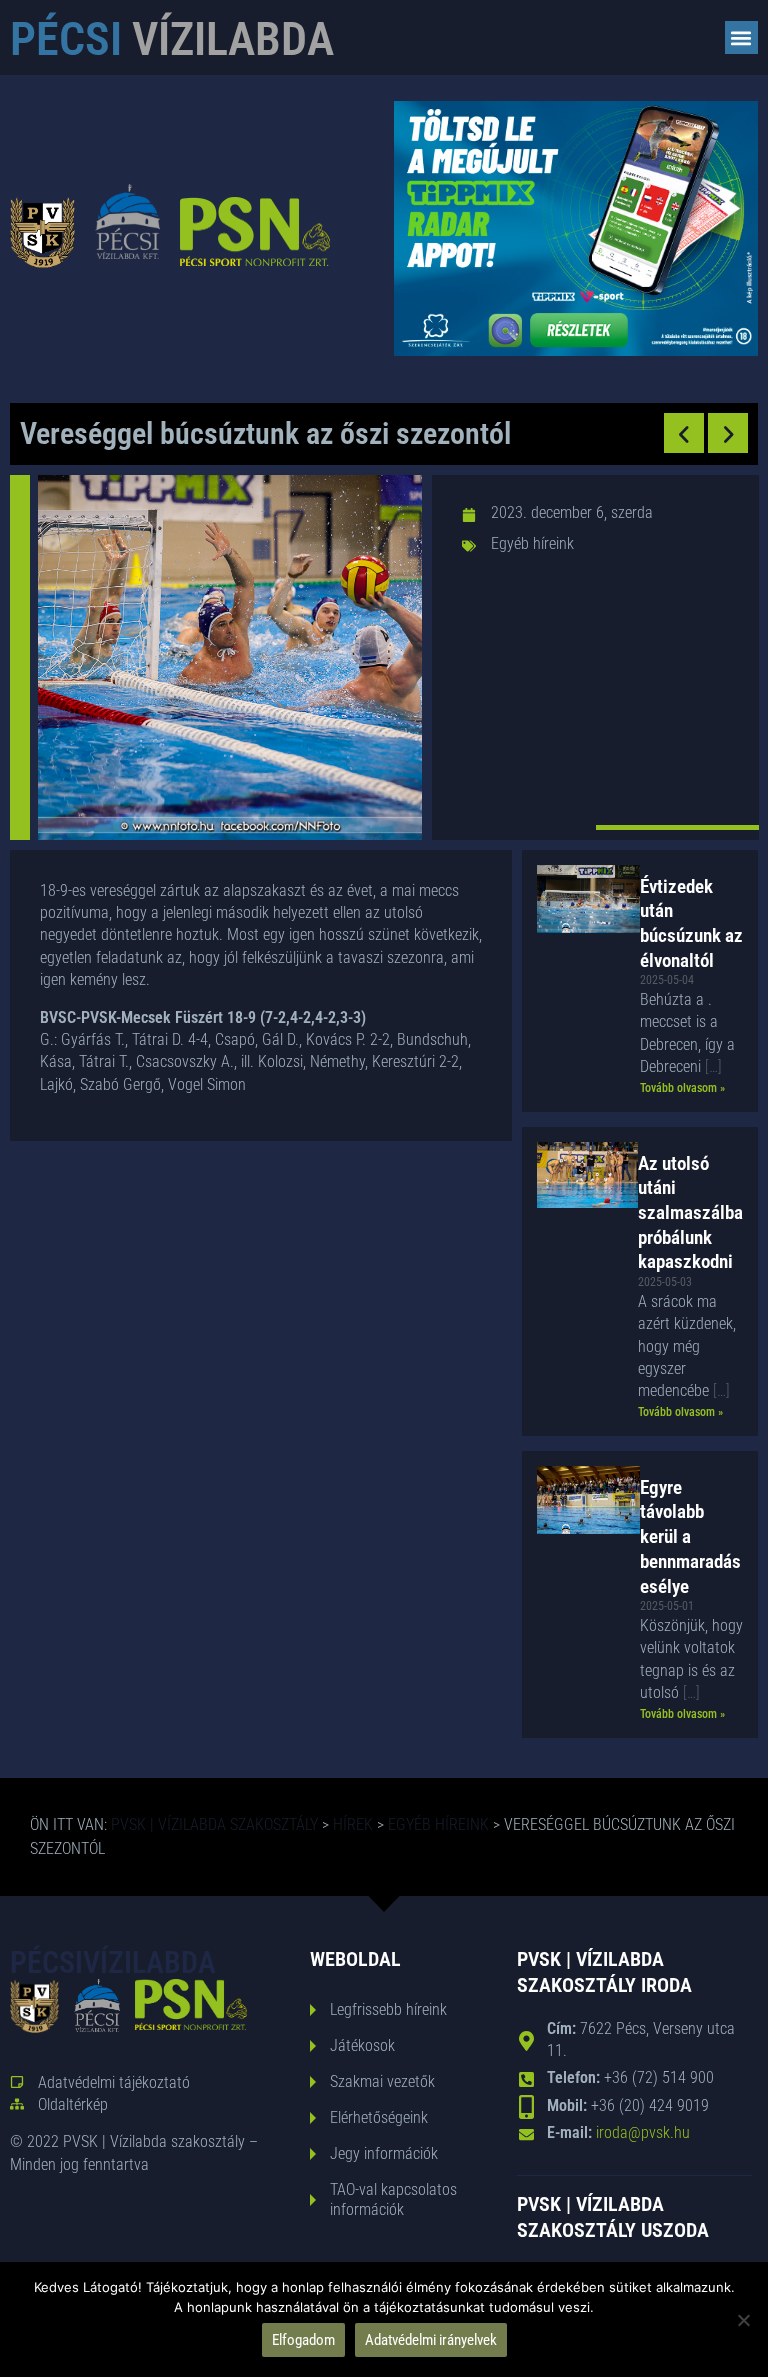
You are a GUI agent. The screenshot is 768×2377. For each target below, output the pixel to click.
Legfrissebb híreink (388, 2009)
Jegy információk (384, 2153)
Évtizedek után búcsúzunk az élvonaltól (691, 923)
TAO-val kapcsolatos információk (393, 2199)
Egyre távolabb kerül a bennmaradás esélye (690, 1537)
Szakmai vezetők (382, 2081)
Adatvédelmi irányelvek (431, 2340)
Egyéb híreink (532, 543)
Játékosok (362, 2045)
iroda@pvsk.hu (643, 2132)
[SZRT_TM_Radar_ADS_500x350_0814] (576, 350)
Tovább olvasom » (682, 1088)
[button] (741, 37)
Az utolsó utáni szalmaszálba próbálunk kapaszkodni (690, 1213)
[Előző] (684, 433)
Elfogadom (303, 2340)
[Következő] (728, 433)
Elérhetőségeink (379, 2117)
